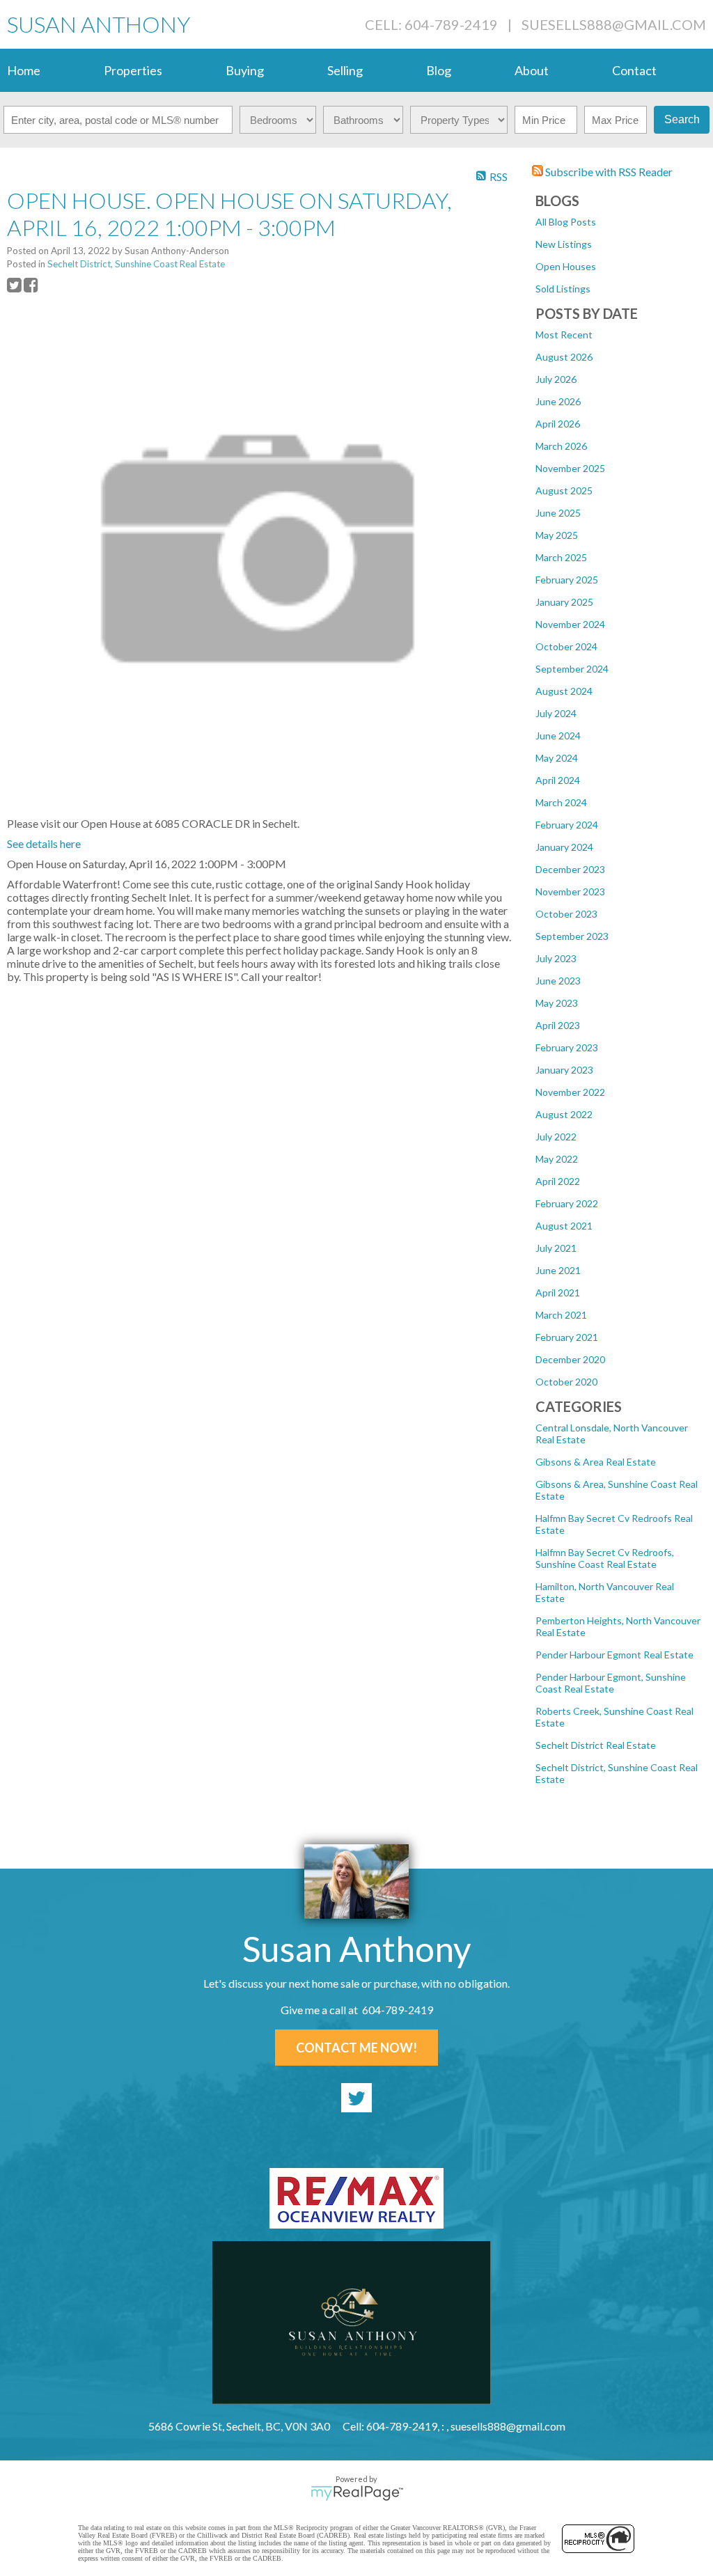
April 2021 (558, 1293)
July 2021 (556, 1248)
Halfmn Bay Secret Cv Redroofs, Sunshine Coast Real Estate (605, 1558)
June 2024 (558, 736)
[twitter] (356, 2098)
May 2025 (557, 535)
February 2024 (567, 825)
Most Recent (564, 335)
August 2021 (564, 1226)
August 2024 (564, 691)
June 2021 (558, 1270)
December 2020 (570, 1359)
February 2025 (567, 580)
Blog (439, 70)
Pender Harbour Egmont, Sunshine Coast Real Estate (611, 1683)
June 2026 (558, 401)
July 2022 (556, 1137)
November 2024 (570, 624)
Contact (634, 70)
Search (682, 119)
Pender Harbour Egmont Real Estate (614, 1655)
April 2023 (558, 1025)
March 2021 (561, 1315)
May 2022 (557, 1159)
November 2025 (570, 468)
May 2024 (557, 758)
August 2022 (564, 1114)
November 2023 (570, 892)
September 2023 (572, 936)
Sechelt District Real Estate (596, 1745)
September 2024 (572, 669)
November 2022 (570, 1092)
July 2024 (556, 713)
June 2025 (558, 513)
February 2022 (567, 1203)
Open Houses (566, 266)
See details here (44, 843)
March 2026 (561, 446)
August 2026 (564, 357)
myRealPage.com (357, 2493)
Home (24, 70)
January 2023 (564, 1070)
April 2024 (558, 780)
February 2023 (567, 1047)
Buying (245, 70)
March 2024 (561, 802)
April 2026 (558, 424)
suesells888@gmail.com (614, 24)
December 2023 (570, 869)
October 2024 (566, 646)
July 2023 (556, 958)
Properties (133, 70)
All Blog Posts (566, 222)
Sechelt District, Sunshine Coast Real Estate (136, 264)
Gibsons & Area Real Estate (596, 1462)
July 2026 (556, 379)
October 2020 (566, 1382)
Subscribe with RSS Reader (608, 172)
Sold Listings (563, 289)
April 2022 (558, 1181)
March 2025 (561, 557)
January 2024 (564, 847)
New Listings (564, 244)
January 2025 (564, 602)
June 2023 (558, 981)
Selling (345, 70)
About (532, 70)
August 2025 (564, 490)
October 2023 (566, 914)
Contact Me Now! (356, 2048)
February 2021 (567, 1337)
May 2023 (557, 1003)
